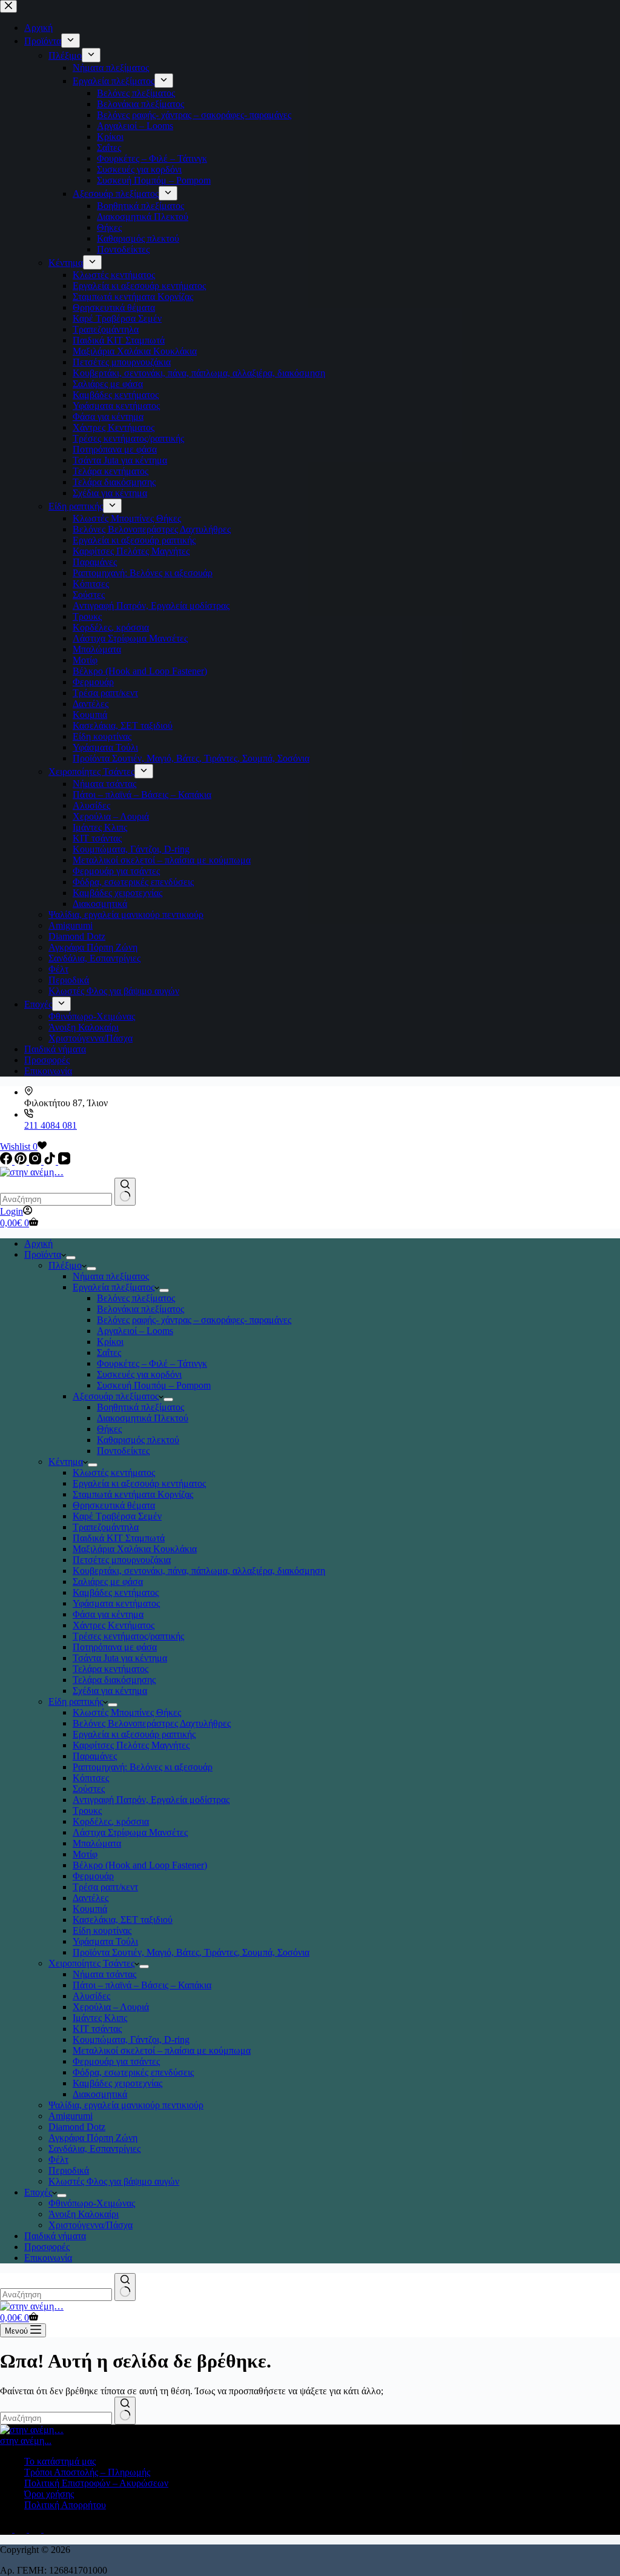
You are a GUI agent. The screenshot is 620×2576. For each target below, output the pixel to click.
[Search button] (125, 1192)
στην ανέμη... (26, 2441)
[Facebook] (7, 1161)
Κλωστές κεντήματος (114, 1472)
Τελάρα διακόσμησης (114, 1680)
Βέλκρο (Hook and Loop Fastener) (140, 1865)
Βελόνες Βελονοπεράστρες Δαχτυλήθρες (152, 1723)
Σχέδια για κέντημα (110, 1691)
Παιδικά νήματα (55, 2236)
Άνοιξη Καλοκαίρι (84, 2214)
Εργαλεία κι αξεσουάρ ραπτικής (134, 1734)
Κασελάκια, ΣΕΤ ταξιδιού (123, 1920)
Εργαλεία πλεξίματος (114, 1287)
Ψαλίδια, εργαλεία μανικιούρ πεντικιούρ (126, 2105)
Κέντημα (66, 1462)
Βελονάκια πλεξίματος (140, 1309)
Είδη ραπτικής (76, 1701)
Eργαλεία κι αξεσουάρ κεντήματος (139, 1483)
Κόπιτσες (91, 1778)
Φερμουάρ (93, 1876)
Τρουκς (87, 1811)
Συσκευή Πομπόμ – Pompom (154, 1385)
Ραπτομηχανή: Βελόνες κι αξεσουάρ (143, 1767)
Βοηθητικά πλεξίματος (140, 1407)
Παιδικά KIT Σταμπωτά (119, 1538)
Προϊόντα (43, 1254)
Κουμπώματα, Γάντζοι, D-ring (131, 2040)
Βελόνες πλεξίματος (136, 1298)
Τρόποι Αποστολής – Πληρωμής (87, 2472)
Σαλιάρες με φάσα (108, 1582)
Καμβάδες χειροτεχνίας (117, 2083)
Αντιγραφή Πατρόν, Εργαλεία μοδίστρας (151, 1800)
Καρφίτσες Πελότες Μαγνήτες (131, 1745)
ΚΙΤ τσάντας (97, 2029)
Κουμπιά (90, 1909)
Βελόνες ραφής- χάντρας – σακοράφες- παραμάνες (194, 1320)
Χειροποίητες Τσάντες (91, 1963)
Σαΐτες (109, 1353)
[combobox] (56, 1199)
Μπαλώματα (97, 1843)
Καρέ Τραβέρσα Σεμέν (117, 1516)
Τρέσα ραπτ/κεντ (105, 1887)
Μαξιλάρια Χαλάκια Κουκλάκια (135, 1549)
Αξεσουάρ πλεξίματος (116, 1396)
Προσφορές (47, 2247)
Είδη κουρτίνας (102, 1930)
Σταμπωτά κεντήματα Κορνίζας (133, 1494)
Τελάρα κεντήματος (110, 1669)
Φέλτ (58, 2159)
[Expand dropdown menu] (71, 1258)
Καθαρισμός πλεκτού (138, 1440)
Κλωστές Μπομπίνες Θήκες (127, 1712)
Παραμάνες (95, 1756)
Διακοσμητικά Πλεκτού (143, 1418)
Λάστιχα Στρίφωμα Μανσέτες (130, 1832)
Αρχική (38, 1243)
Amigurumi (71, 2116)
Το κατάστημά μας (60, 2461)
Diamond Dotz (77, 2127)
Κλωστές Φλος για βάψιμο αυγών (114, 2181)
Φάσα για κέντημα (108, 1614)
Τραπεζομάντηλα (106, 1527)
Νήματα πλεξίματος (111, 1276)
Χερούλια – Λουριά (111, 2007)
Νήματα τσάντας (104, 1974)
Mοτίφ (85, 1854)
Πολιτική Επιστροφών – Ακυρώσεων (96, 2483)
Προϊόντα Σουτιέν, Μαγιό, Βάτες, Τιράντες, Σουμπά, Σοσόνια (191, 1952)
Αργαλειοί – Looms (135, 1331)
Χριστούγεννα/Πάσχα (91, 2225)
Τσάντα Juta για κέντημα (120, 1658)
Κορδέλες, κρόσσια (111, 1821)
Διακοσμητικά (100, 2094)
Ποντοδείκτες (123, 1451)
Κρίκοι (110, 1342)
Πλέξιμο (65, 1265)
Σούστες (89, 1789)
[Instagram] (36, 1161)
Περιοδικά (69, 2170)
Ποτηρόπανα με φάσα (115, 1647)
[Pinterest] (22, 1161)
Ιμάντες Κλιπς (100, 2018)
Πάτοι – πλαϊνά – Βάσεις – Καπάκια (142, 1985)
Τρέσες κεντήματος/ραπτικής (128, 1636)
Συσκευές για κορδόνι (139, 1374)
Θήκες (109, 1429)
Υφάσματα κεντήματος (116, 1603)
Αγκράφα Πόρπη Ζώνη (93, 2138)
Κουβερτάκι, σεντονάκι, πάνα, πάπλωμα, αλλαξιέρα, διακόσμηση (199, 1571)
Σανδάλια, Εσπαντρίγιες (94, 2149)
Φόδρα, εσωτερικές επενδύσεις (133, 2072)
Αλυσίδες (91, 1996)
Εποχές (38, 2192)
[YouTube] (64, 1161)
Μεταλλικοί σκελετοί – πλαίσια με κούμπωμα (162, 2050)
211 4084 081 (51, 1125)
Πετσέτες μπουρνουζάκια (122, 1560)
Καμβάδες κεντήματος (116, 1592)
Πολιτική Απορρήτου (65, 2505)
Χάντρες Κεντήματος (114, 1625)
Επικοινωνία (48, 2258)
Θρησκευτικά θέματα (114, 1505)
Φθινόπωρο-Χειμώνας (92, 2203)
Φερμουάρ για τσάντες (116, 2061)
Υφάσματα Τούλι (105, 1941)
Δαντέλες (91, 1898)
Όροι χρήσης (49, 2494)
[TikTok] (51, 1161)
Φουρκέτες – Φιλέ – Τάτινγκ (152, 1363)
